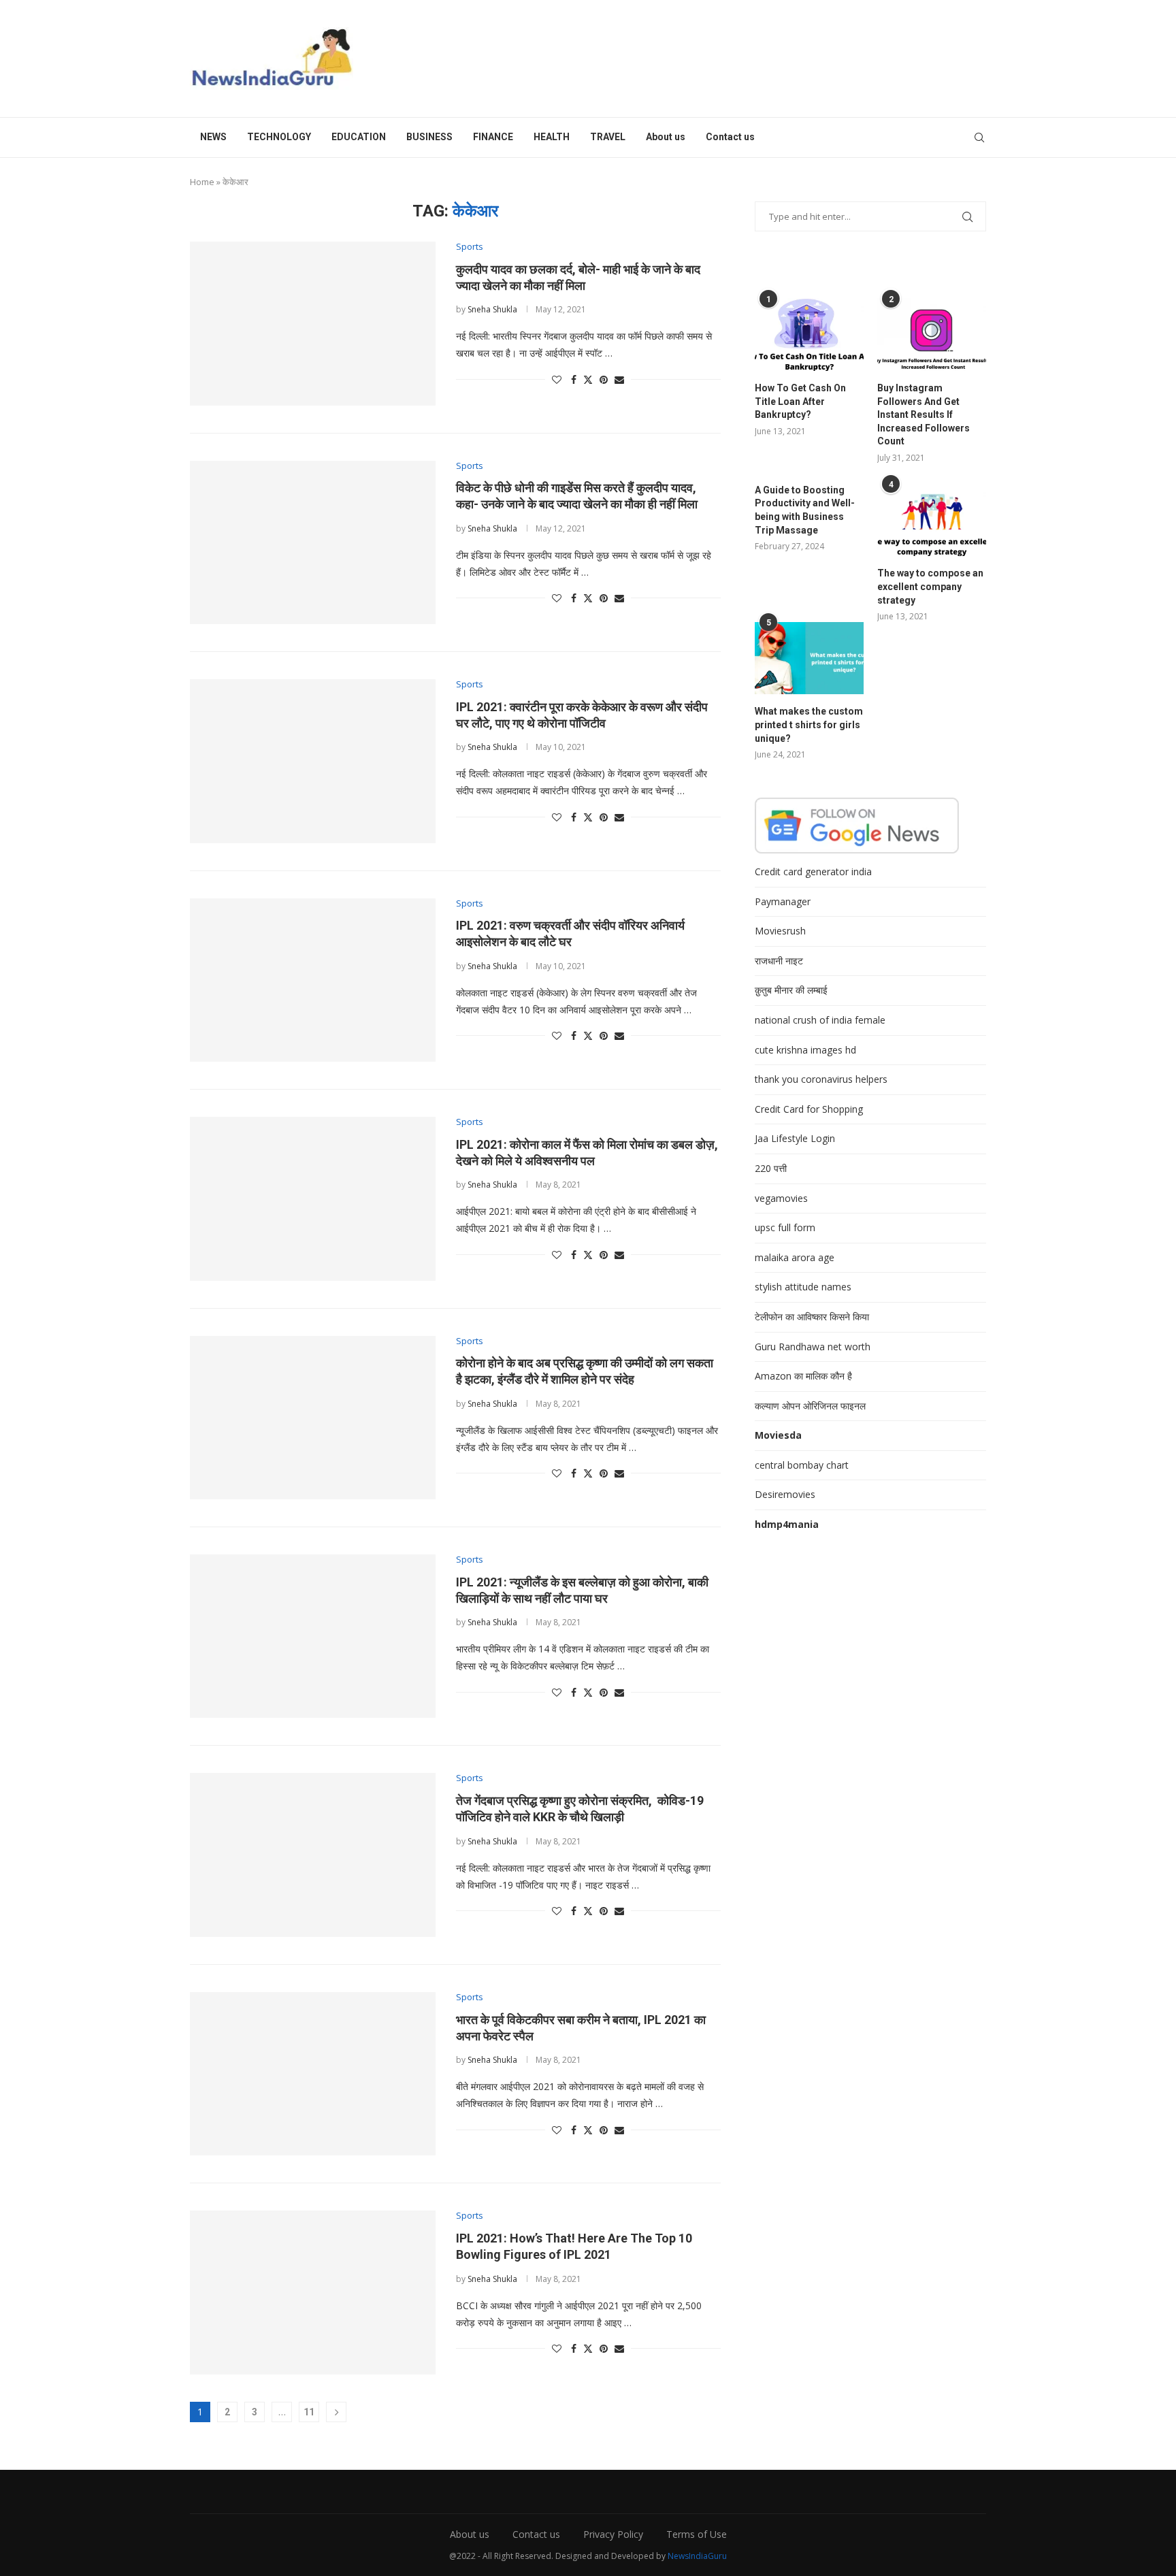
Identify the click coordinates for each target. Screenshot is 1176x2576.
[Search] (979, 137)
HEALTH (552, 137)
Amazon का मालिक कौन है (803, 1376)
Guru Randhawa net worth (813, 1347)
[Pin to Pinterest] (604, 379)
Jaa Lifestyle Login (795, 1138)
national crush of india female (820, 1020)
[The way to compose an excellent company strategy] (932, 520)
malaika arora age (795, 1257)
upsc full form (785, 1227)
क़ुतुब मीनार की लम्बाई (791, 990)
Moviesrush (780, 931)
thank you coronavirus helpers (821, 1079)
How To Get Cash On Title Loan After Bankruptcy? (800, 401)
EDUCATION (359, 137)
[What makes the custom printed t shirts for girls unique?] (809, 658)
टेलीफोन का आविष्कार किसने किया (812, 1317)
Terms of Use (697, 2534)
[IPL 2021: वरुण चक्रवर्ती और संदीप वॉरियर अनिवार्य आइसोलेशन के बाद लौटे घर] (313, 980)
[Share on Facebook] (574, 379)
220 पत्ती (771, 1168)
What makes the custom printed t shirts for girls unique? (809, 724)
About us (666, 137)
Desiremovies (785, 1494)
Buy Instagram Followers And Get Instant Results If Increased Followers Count (924, 414)
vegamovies (781, 1198)
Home (202, 182)
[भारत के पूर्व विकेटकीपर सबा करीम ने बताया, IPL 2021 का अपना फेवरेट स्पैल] (313, 2074)
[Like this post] (557, 379)
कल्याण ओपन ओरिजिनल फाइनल (810, 1406)
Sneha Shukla (492, 309)
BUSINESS (429, 137)
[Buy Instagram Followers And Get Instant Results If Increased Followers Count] (932, 335)
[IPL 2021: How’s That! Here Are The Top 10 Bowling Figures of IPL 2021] (313, 2292)
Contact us (730, 137)
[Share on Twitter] (588, 379)
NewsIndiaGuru (697, 2556)
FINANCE (493, 137)
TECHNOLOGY (279, 137)
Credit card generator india (813, 871)
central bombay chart (802, 1465)
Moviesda (778, 1435)
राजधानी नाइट (779, 961)
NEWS (213, 137)
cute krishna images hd (805, 1050)
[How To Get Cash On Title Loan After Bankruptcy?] (809, 335)
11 (309, 2412)
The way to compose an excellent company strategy (930, 586)
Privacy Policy (613, 2534)
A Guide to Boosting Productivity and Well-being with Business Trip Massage (805, 510)
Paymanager (783, 901)
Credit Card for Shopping (809, 1109)
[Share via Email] (619, 379)
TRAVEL (608, 137)
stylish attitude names (803, 1287)
